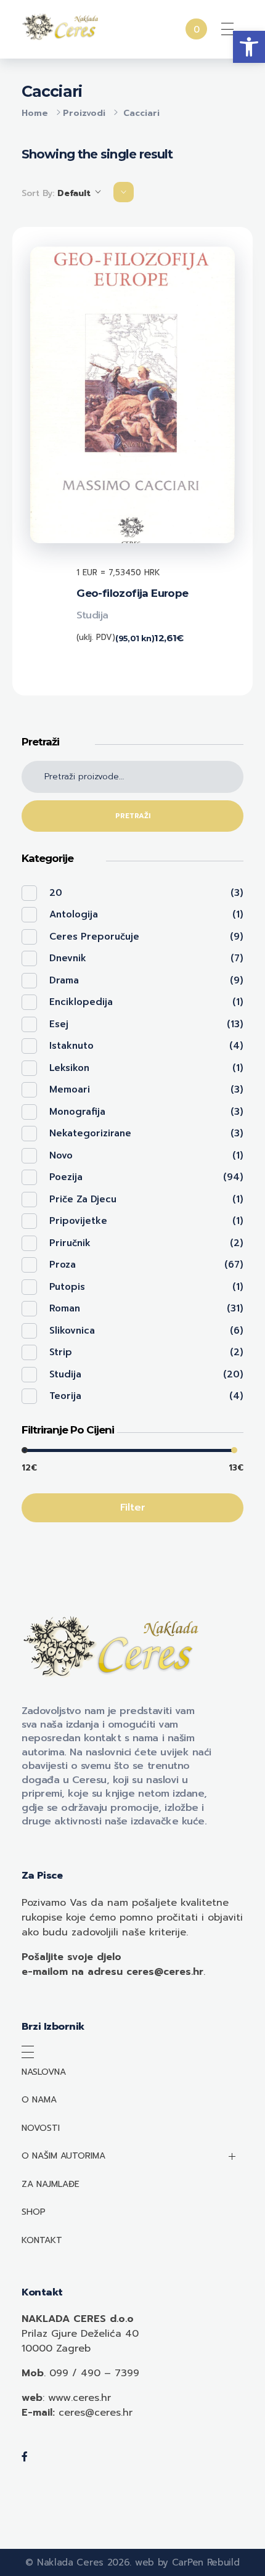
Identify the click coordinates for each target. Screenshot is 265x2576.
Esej (59, 1024)
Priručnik (70, 1243)
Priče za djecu (83, 1199)
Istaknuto (71, 1046)
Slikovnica (72, 1331)
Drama (64, 980)
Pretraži (133, 816)
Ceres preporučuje (94, 937)
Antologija (74, 914)
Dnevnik (68, 958)
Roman (65, 1308)
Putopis (67, 1287)
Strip (61, 1352)
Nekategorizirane (90, 1133)
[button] (249, 47)
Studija (92, 615)
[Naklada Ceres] (62, 27)
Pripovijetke (78, 1221)
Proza (63, 1265)
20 (56, 893)
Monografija (77, 1112)
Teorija (65, 1396)
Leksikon (69, 1068)
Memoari (70, 1089)
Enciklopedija (81, 1002)
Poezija (66, 1177)
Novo (61, 1155)
